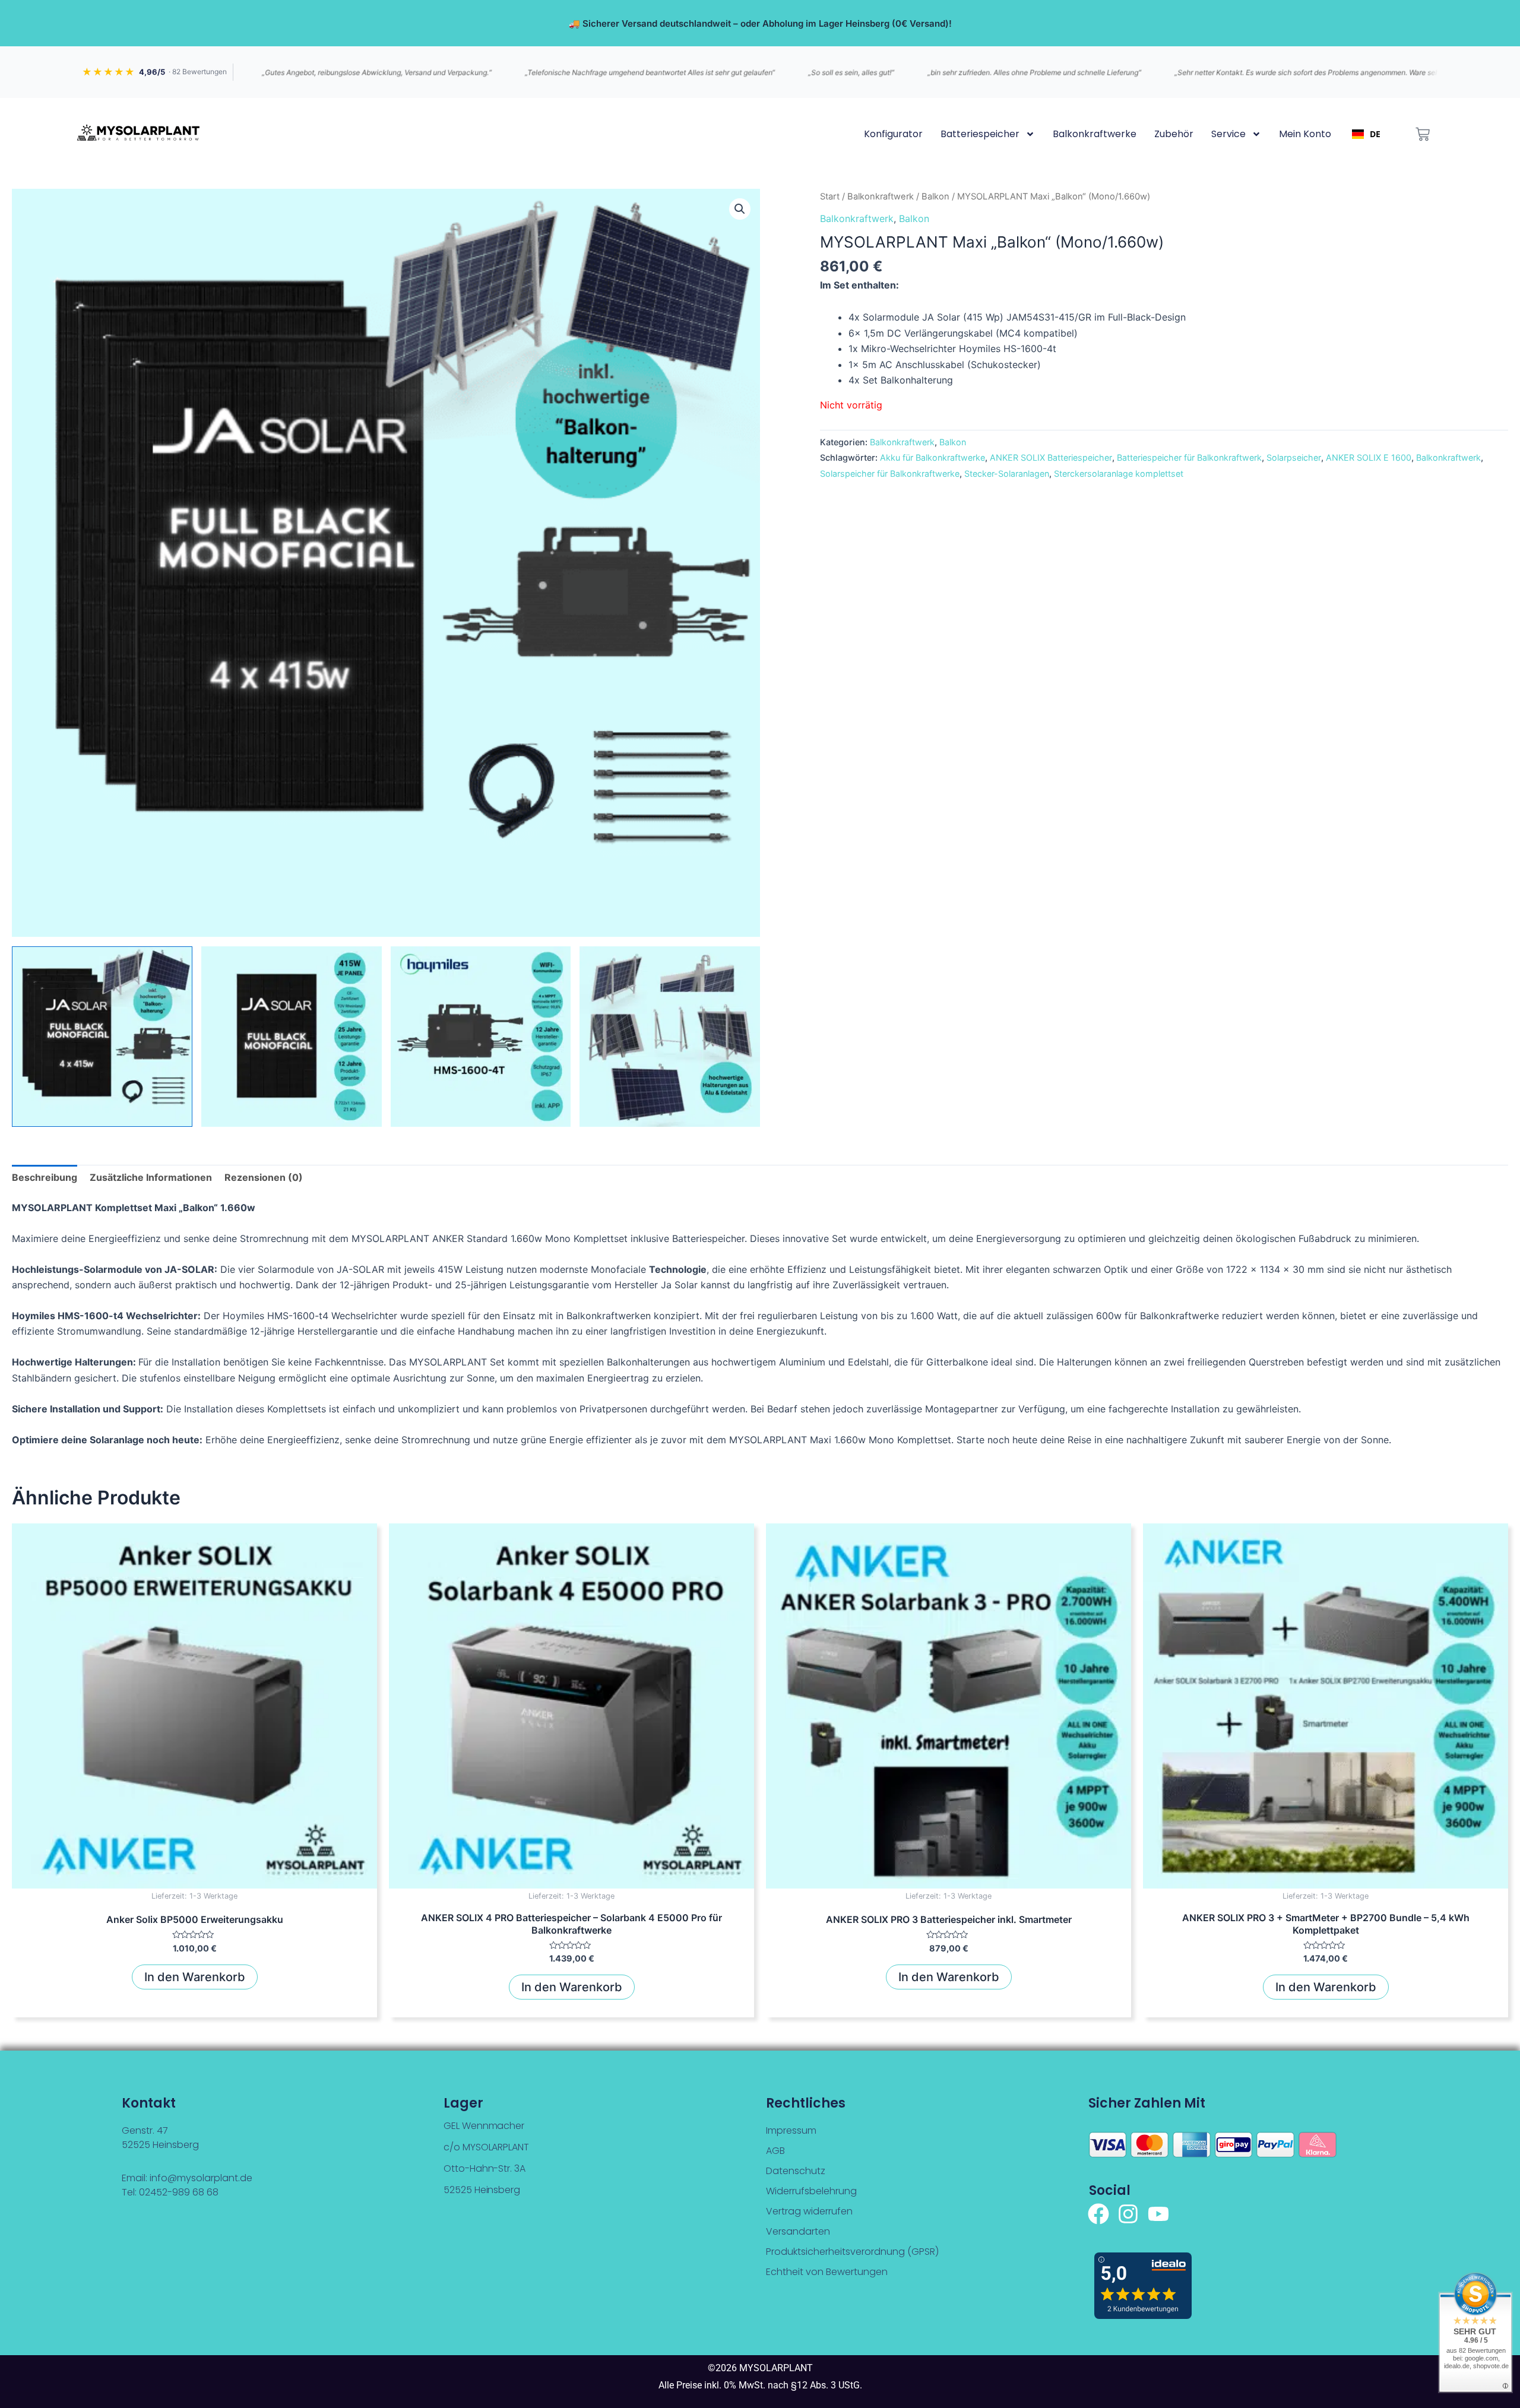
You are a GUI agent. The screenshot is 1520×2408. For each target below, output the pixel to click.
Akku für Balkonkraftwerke (932, 457)
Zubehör (1174, 134)
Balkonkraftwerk (881, 197)
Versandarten (798, 2231)
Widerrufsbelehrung (811, 2191)
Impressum (791, 2130)
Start (830, 197)
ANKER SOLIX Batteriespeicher (1051, 457)
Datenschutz (796, 2171)
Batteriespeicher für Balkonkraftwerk (1189, 457)
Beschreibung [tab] (45, 1177)
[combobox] (1366, 134)
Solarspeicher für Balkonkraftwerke (890, 473)
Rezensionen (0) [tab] (264, 1177)
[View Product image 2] (292, 1037)
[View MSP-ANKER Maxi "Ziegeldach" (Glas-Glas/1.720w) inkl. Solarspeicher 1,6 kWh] (481, 1037)
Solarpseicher (1294, 457)
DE (1375, 134)
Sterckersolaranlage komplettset (1119, 473)
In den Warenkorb (195, 1977)
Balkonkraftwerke (1095, 134)
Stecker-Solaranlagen (1007, 473)
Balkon (935, 197)
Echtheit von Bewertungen (827, 2272)
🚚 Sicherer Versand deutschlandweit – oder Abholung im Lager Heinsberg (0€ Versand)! (760, 23)
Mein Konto (1305, 134)
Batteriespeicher (980, 134)
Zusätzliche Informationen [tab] (151, 1177)
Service (1228, 134)
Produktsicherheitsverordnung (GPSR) (852, 2252)
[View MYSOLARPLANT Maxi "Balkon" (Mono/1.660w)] (102, 1037)
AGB (775, 2151)
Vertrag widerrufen (809, 2211)
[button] (740, 209)
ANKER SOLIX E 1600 (1369, 457)
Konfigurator (893, 134)
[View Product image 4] (670, 1037)
